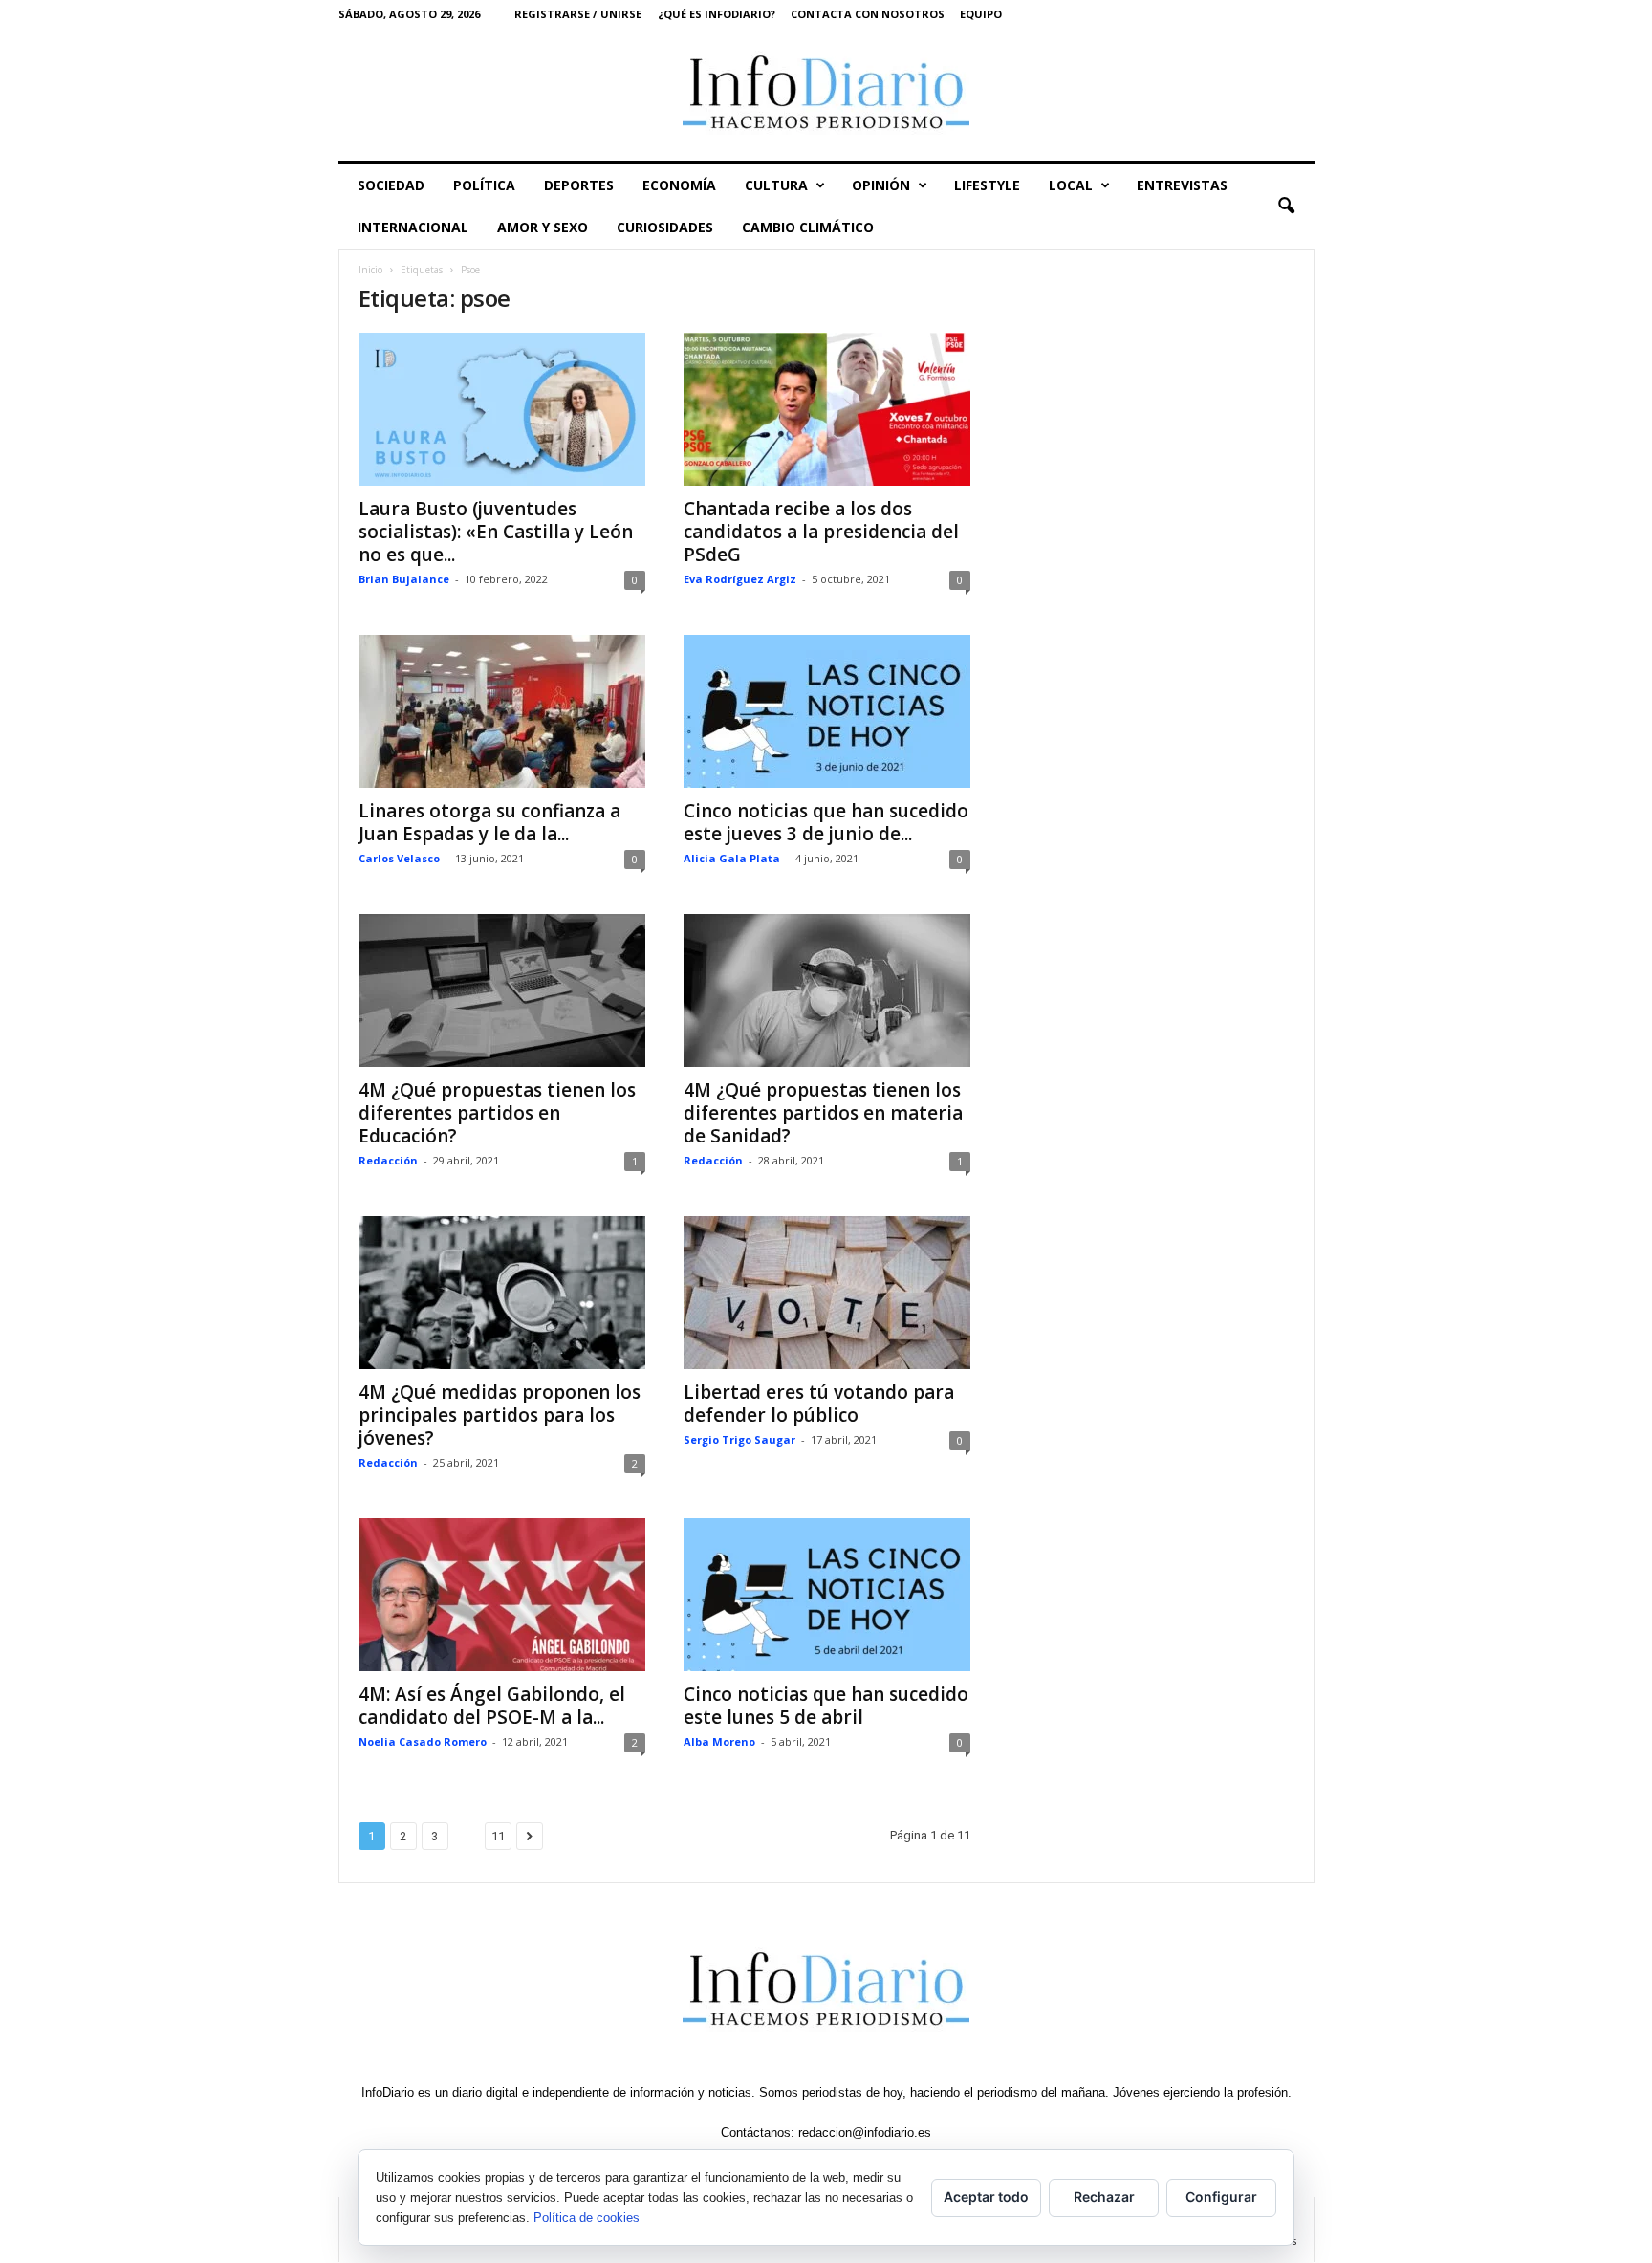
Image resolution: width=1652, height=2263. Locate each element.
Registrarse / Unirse (578, 14)
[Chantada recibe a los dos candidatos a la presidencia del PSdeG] (827, 409)
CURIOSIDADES (665, 227)
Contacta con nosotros (868, 14)
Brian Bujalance (404, 579)
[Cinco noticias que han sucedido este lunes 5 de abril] (827, 1595)
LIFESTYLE (987, 185)
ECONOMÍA (679, 185)
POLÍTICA (484, 185)
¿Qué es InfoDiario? (717, 14)
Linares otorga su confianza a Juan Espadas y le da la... (489, 822)
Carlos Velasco (399, 858)
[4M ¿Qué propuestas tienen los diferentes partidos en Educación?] (502, 990)
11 (498, 1836)
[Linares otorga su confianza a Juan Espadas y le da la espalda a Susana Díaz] (502, 711)
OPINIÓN (881, 185)
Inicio (370, 270)
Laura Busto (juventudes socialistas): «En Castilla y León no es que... (496, 532)
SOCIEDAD (391, 185)
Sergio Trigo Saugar (739, 1439)
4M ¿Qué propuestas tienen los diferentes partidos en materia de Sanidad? (823, 1113)
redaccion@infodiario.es (865, 2132)
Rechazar (1104, 2197)
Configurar (1221, 2197)
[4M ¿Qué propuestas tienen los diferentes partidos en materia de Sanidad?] (827, 990)
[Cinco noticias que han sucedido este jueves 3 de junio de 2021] (827, 711)
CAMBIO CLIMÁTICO (808, 227)
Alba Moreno (719, 1741)
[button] (1286, 207)
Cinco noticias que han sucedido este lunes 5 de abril (826, 1706)
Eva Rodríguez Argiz (740, 579)
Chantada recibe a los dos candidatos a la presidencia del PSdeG (821, 532)
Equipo (981, 14)
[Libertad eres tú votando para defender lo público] (827, 1293)
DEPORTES (579, 185)
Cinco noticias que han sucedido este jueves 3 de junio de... (826, 822)
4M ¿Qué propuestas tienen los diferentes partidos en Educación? (497, 1113)
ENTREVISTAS (1182, 185)
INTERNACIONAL (413, 227)
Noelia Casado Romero (423, 1741)
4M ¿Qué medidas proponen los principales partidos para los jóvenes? (500, 1415)
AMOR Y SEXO (543, 227)
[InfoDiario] (826, 94)
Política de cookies (587, 2218)
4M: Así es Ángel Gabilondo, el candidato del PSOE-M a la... (492, 1706)
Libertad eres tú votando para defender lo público (819, 1403)
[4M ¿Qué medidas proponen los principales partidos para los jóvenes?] (502, 1293)
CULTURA (776, 185)
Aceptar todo (986, 2197)
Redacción (388, 1160)
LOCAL (1071, 185)
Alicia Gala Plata (732, 858)
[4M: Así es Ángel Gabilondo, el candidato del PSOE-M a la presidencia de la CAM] (502, 1595)
